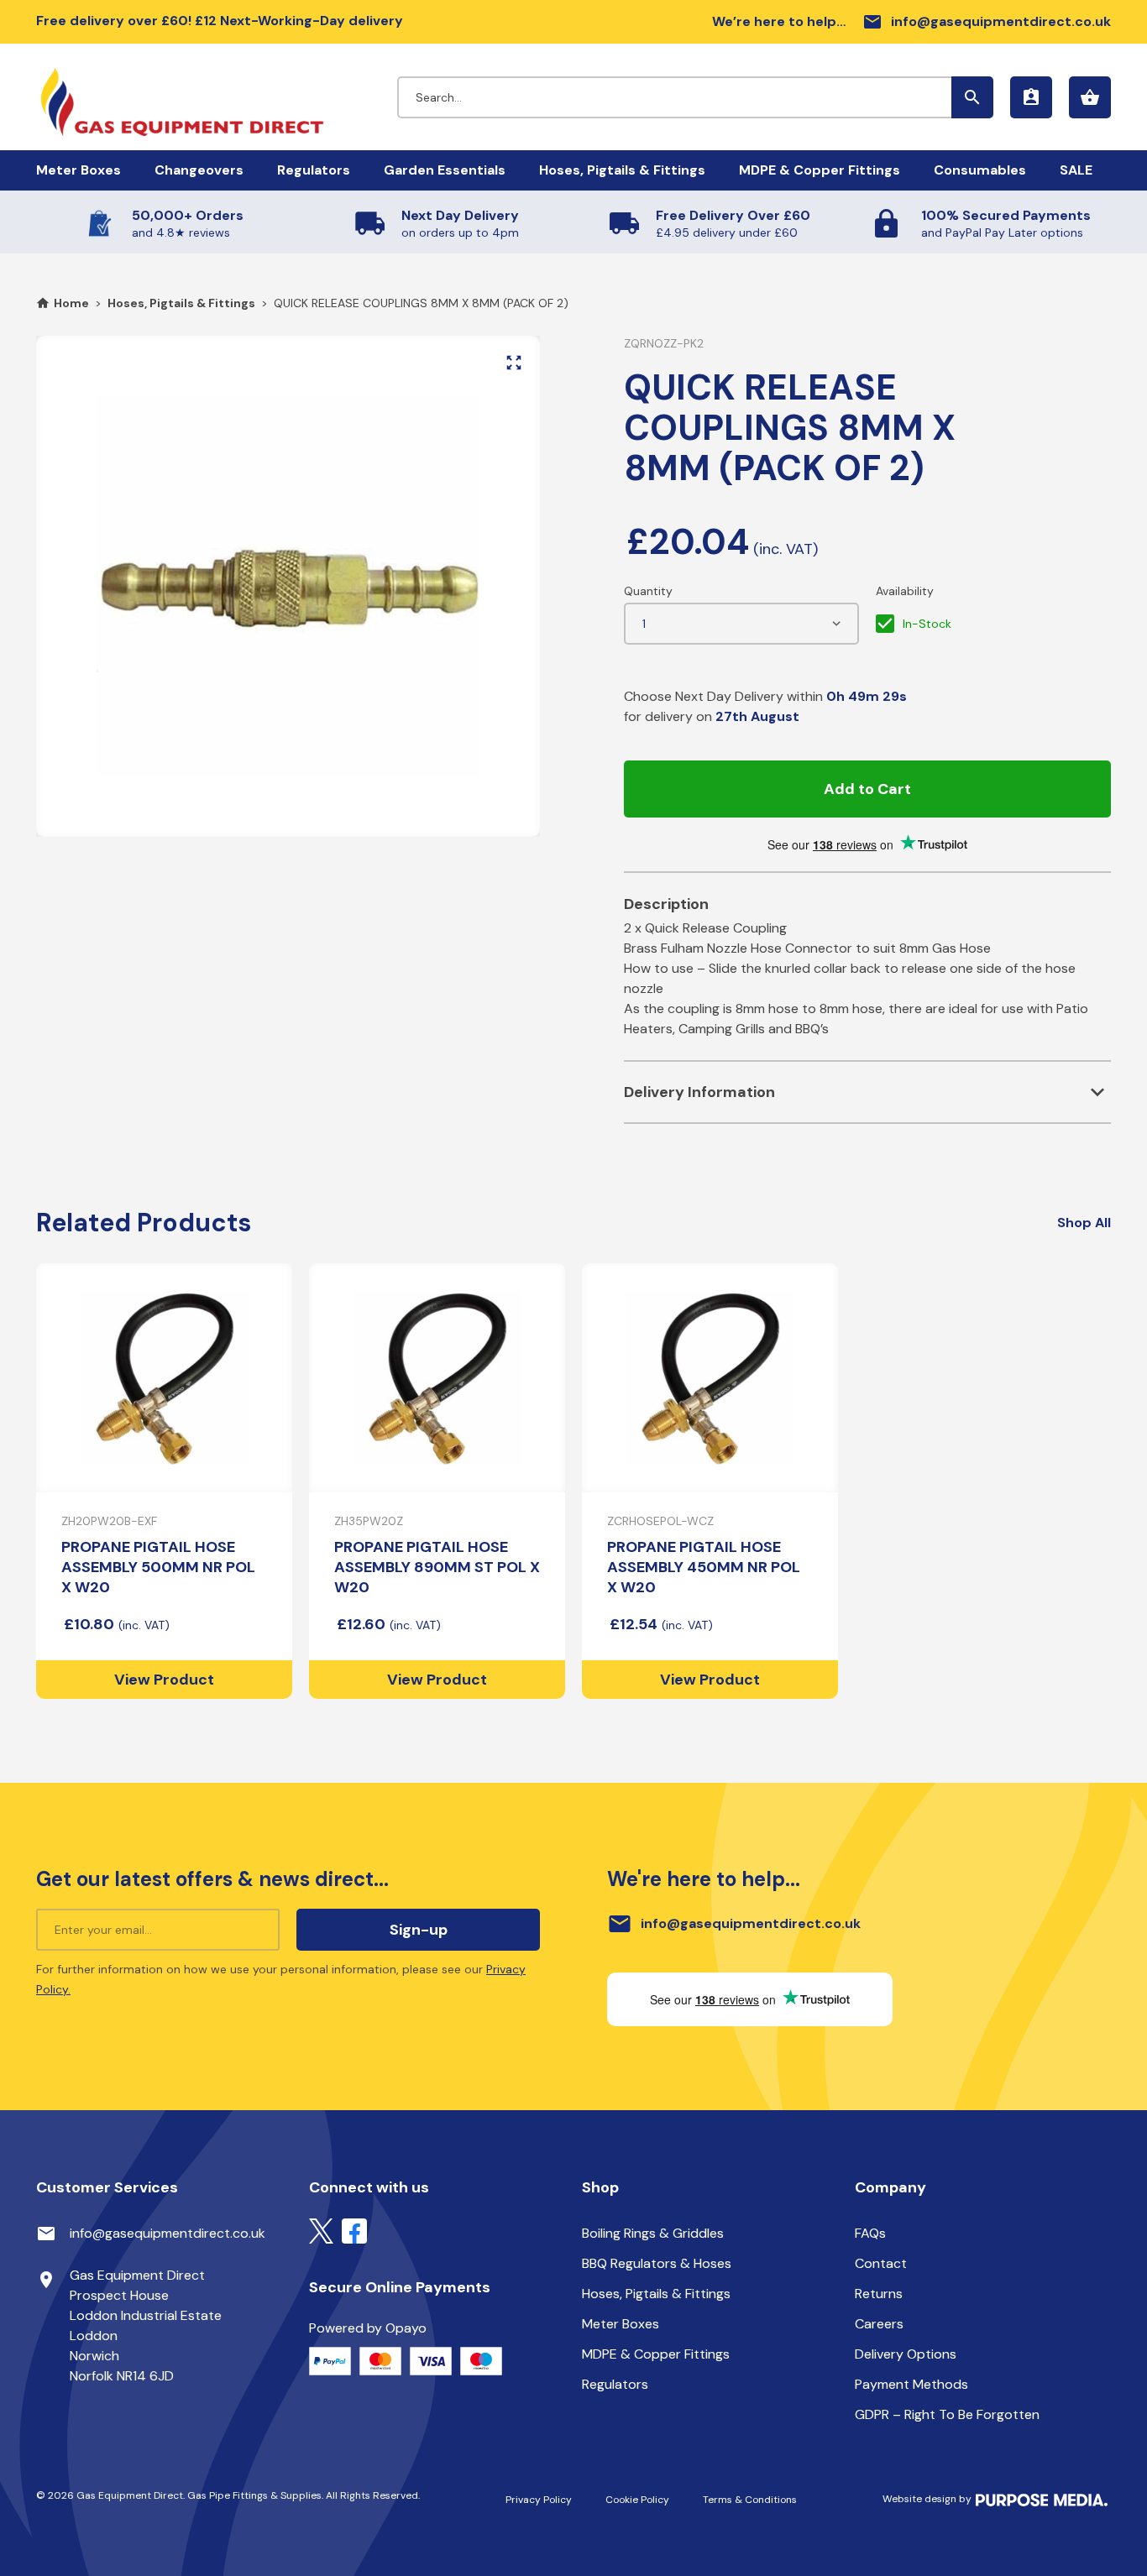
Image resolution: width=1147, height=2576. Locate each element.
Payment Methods (911, 2384)
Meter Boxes (79, 170)
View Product (164, 1680)
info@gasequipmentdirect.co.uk (987, 22)
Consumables (980, 170)
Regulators (314, 170)
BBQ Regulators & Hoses (657, 2263)
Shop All (1084, 1223)
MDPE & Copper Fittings (820, 170)
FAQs (870, 2233)
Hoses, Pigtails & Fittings (622, 170)
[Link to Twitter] (321, 2230)
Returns (879, 2294)
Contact (881, 2263)
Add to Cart (867, 789)
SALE (1076, 170)
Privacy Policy (539, 2500)
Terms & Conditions (750, 2500)
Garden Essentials (445, 170)
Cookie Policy (637, 2500)
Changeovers (199, 170)
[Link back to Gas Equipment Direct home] (217, 94)
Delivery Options (906, 2354)
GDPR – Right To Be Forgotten (947, 2414)
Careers (879, 2324)
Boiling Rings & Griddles (653, 2233)
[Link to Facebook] (354, 2230)
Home (71, 303)
